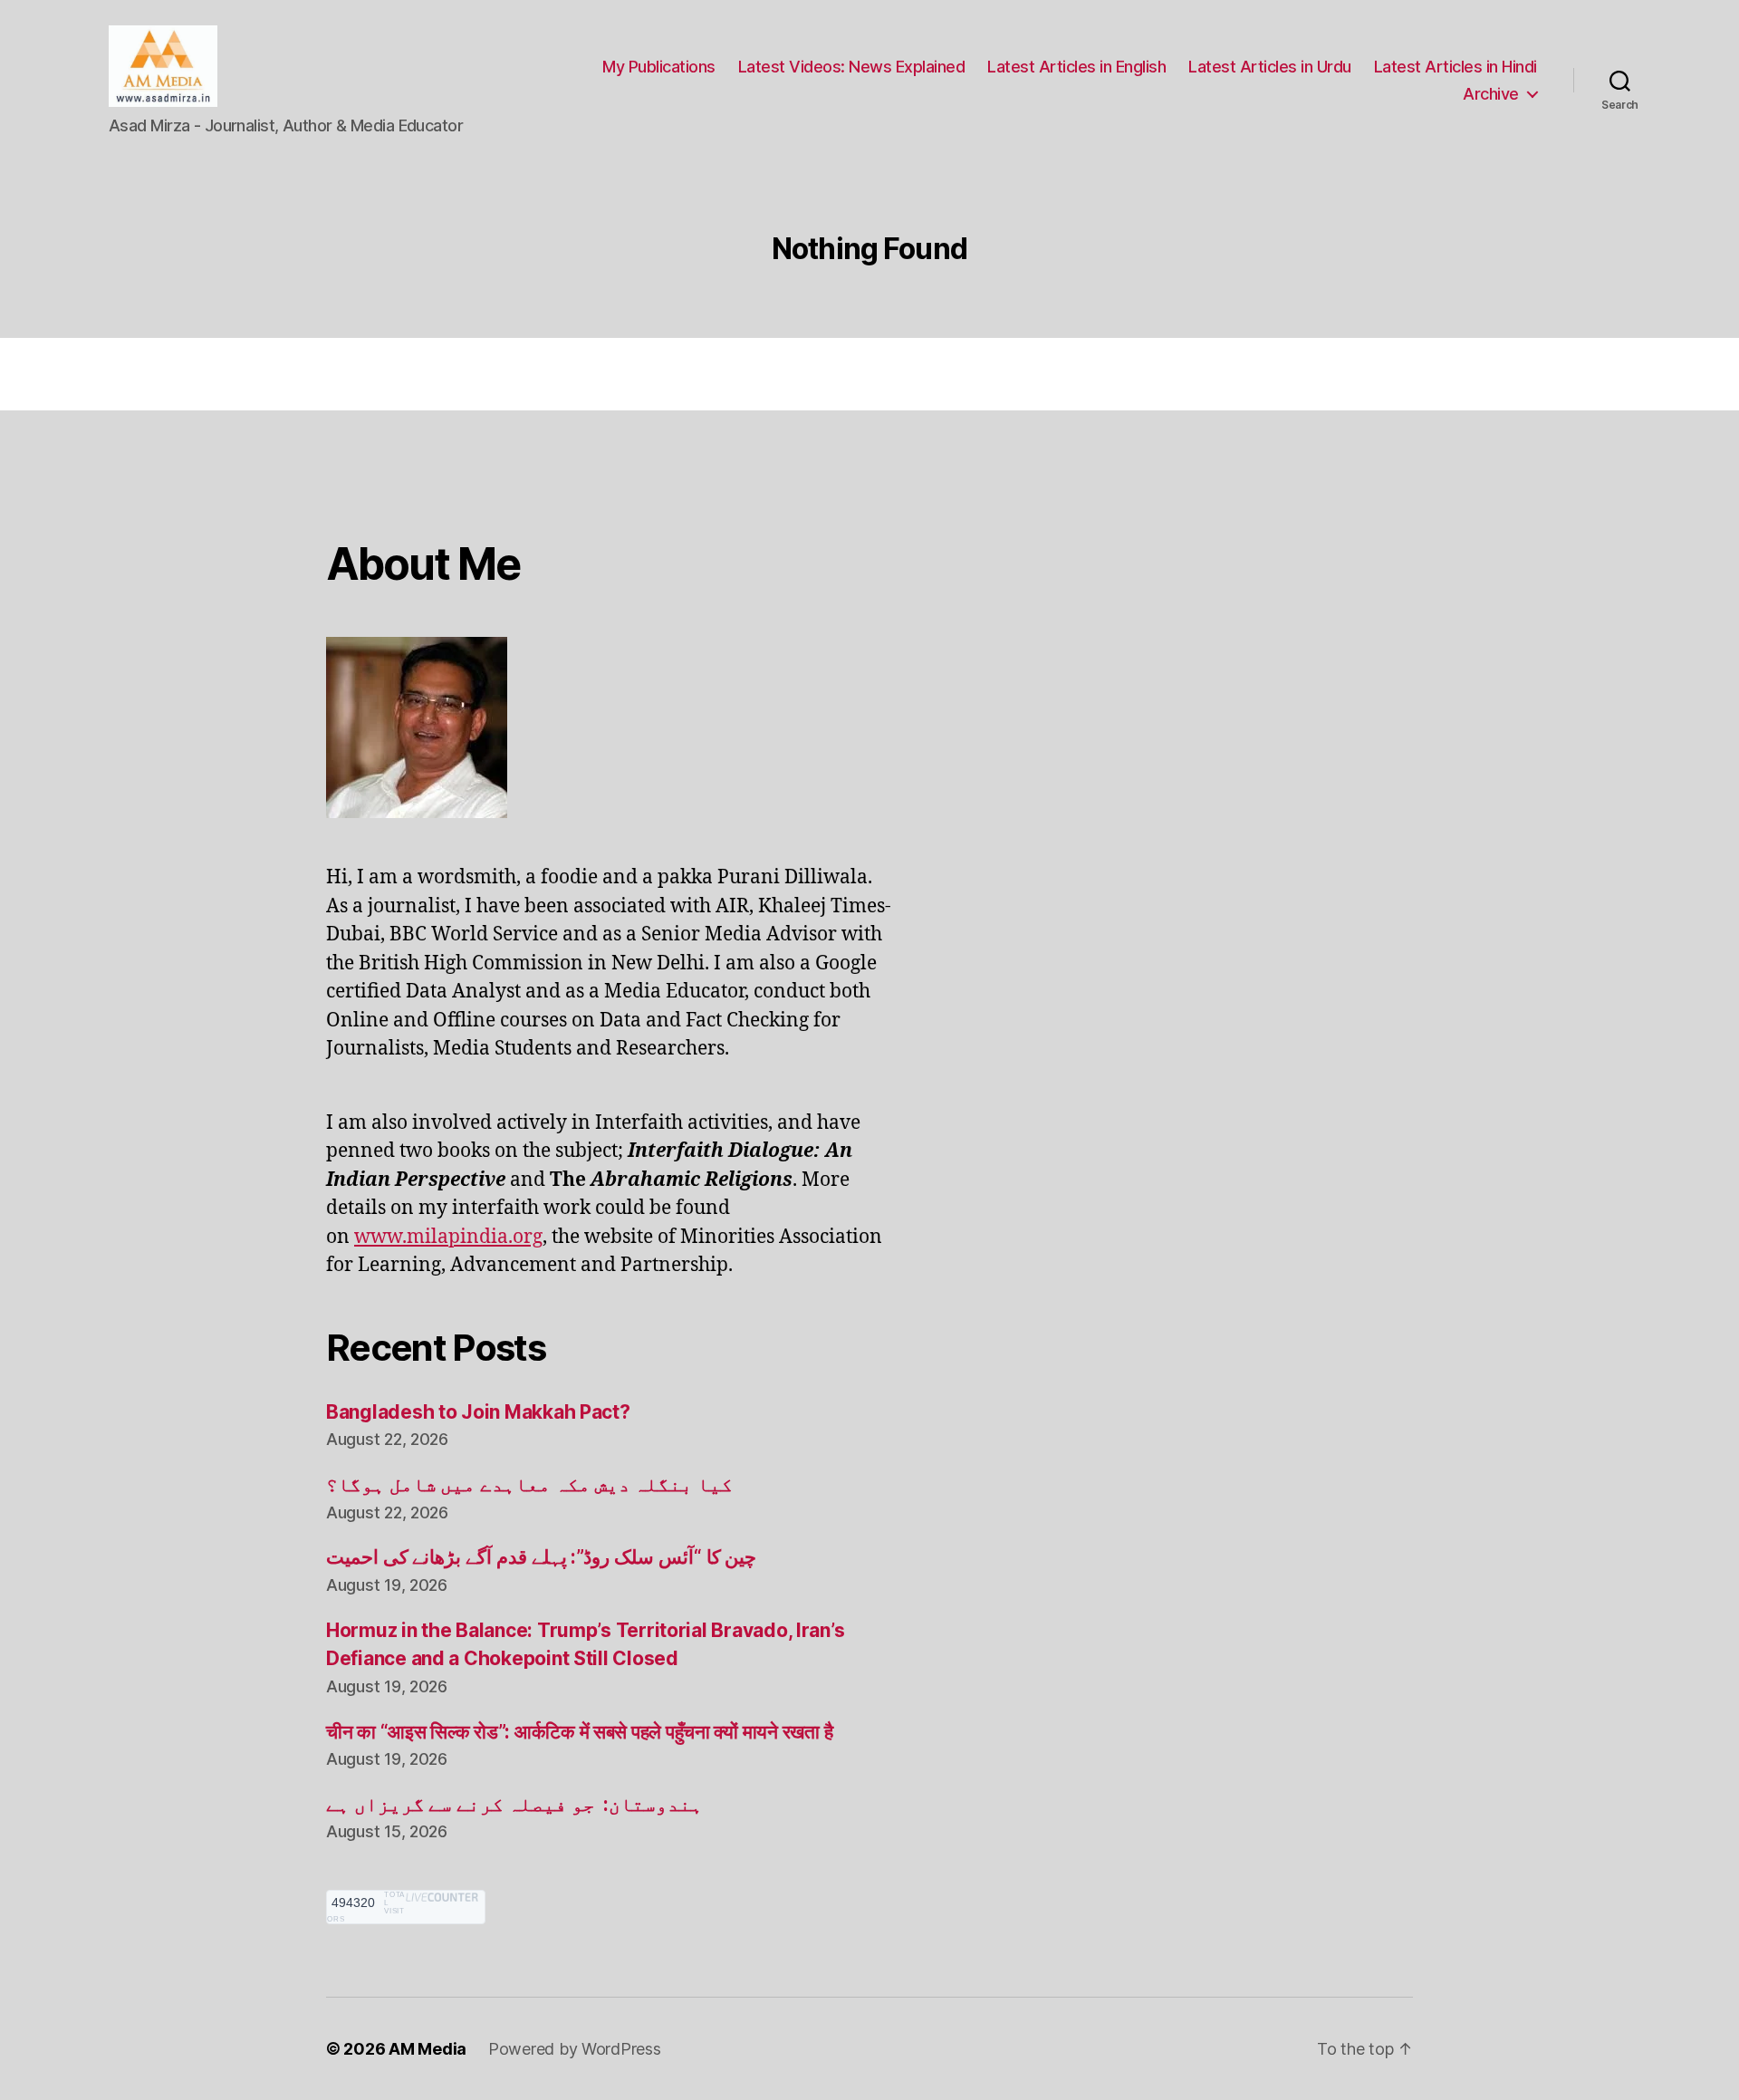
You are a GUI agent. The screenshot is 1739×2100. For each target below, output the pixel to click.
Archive (1491, 94)
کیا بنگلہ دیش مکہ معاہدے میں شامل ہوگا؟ (529, 1484)
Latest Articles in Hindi (1456, 67)
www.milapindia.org (448, 1237)
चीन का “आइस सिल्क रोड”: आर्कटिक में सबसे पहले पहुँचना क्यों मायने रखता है (579, 1732)
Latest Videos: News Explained (852, 67)
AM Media (428, 2049)
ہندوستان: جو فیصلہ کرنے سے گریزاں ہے (514, 1804)
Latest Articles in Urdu (1270, 67)
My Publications (659, 67)
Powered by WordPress (575, 2049)
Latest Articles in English (1076, 67)
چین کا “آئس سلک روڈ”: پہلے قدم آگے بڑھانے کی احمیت (541, 1557)
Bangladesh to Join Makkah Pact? (478, 1412)
